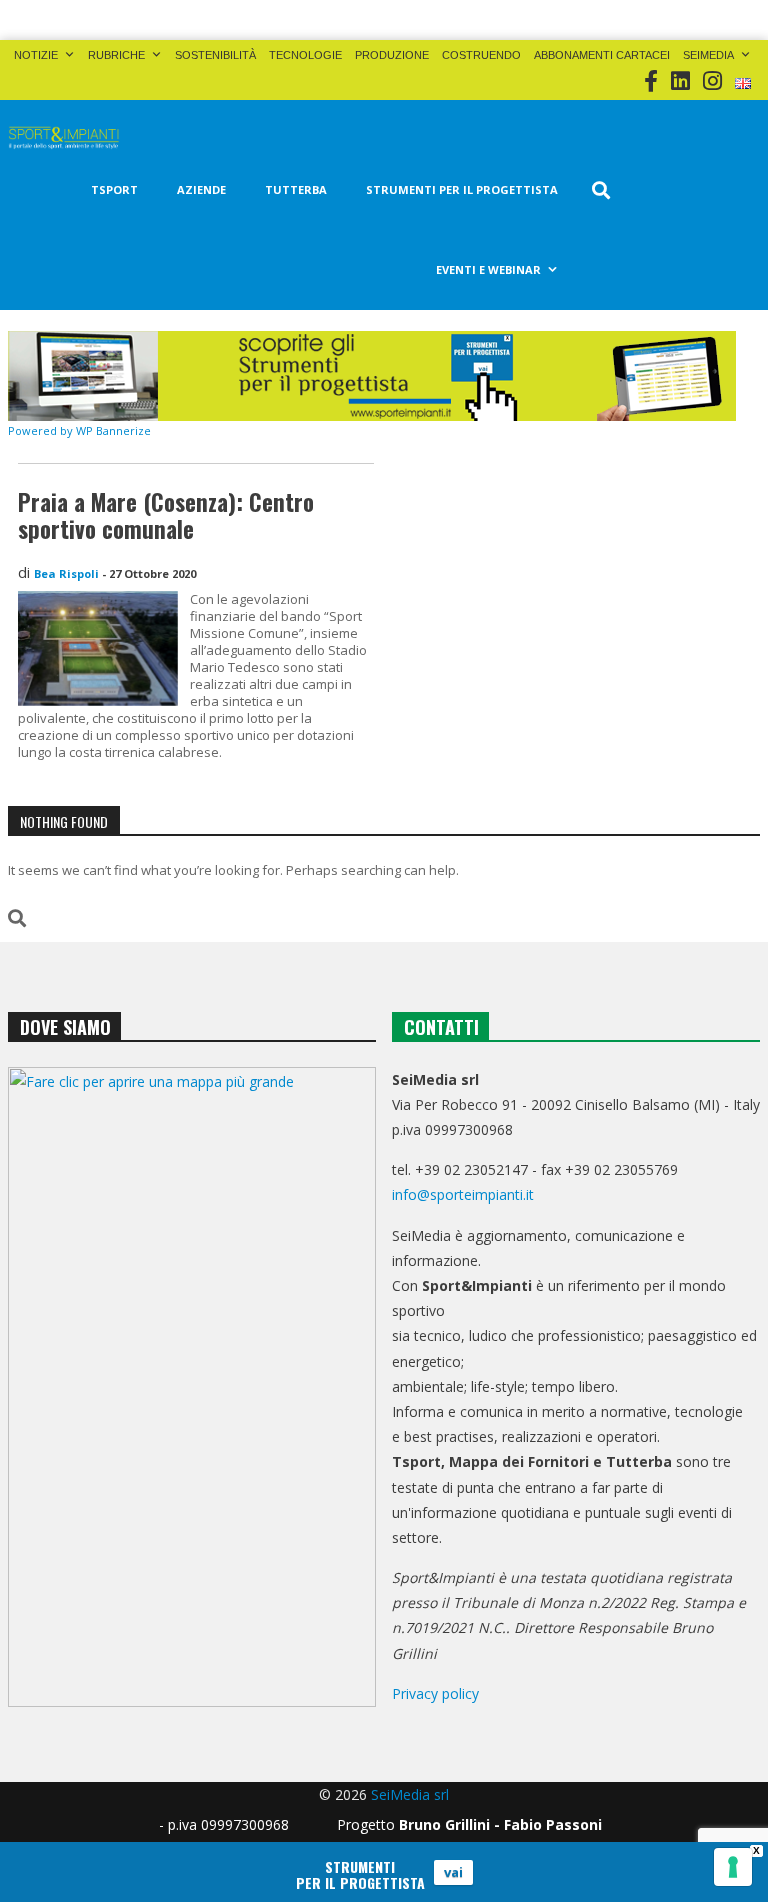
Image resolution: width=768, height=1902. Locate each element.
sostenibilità (215, 55)
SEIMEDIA (708, 55)
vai (453, 1872)
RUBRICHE (116, 55)
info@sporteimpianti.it (463, 1194)
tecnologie (305, 55)
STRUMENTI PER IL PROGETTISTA (462, 189)
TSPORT (114, 189)
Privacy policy (435, 1693)
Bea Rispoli (66, 573)
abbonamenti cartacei (602, 55)
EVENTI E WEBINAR (488, 269)
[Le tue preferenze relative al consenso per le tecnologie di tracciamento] (733, 1867)
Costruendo (481, 55)
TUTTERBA (296, 189)
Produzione (392, 55)
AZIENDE (201, 189)
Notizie (36, 55)
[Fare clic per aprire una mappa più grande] (192, 1387)
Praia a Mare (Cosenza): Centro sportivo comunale (166, 516)
